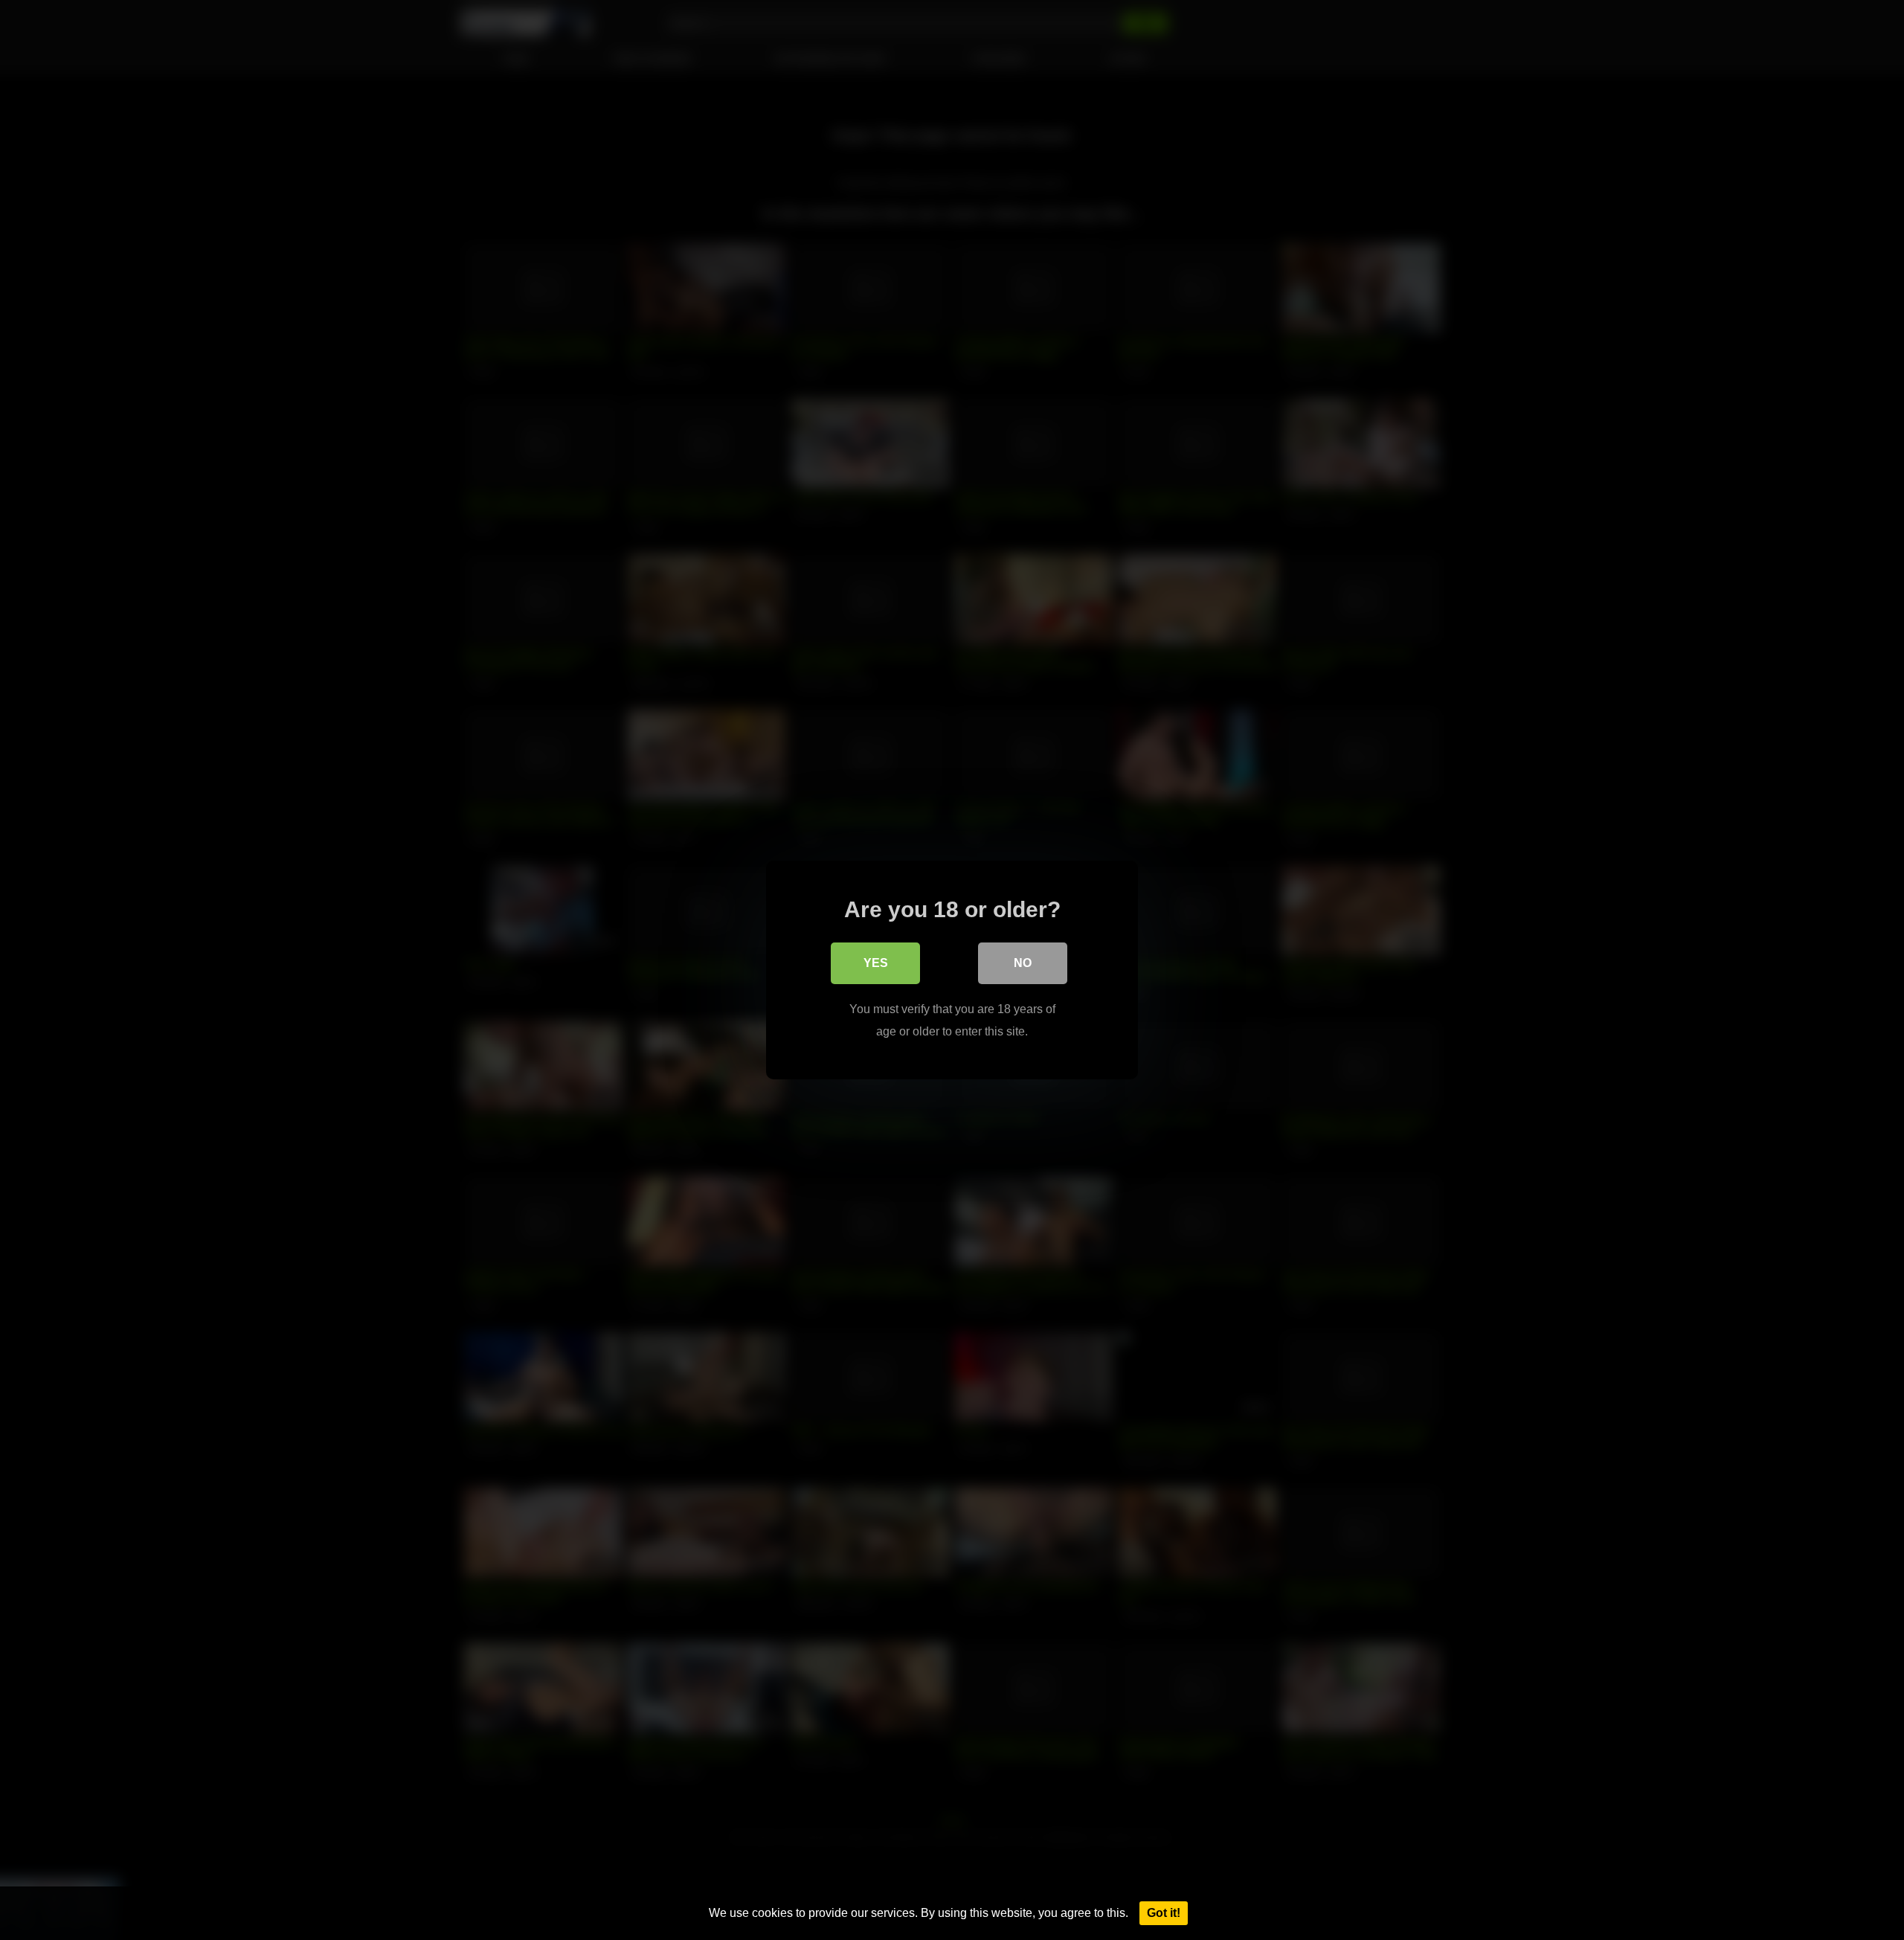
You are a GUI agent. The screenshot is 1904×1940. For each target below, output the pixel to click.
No (1023, 963)
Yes (876, 963)
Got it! (1164, 1913)
